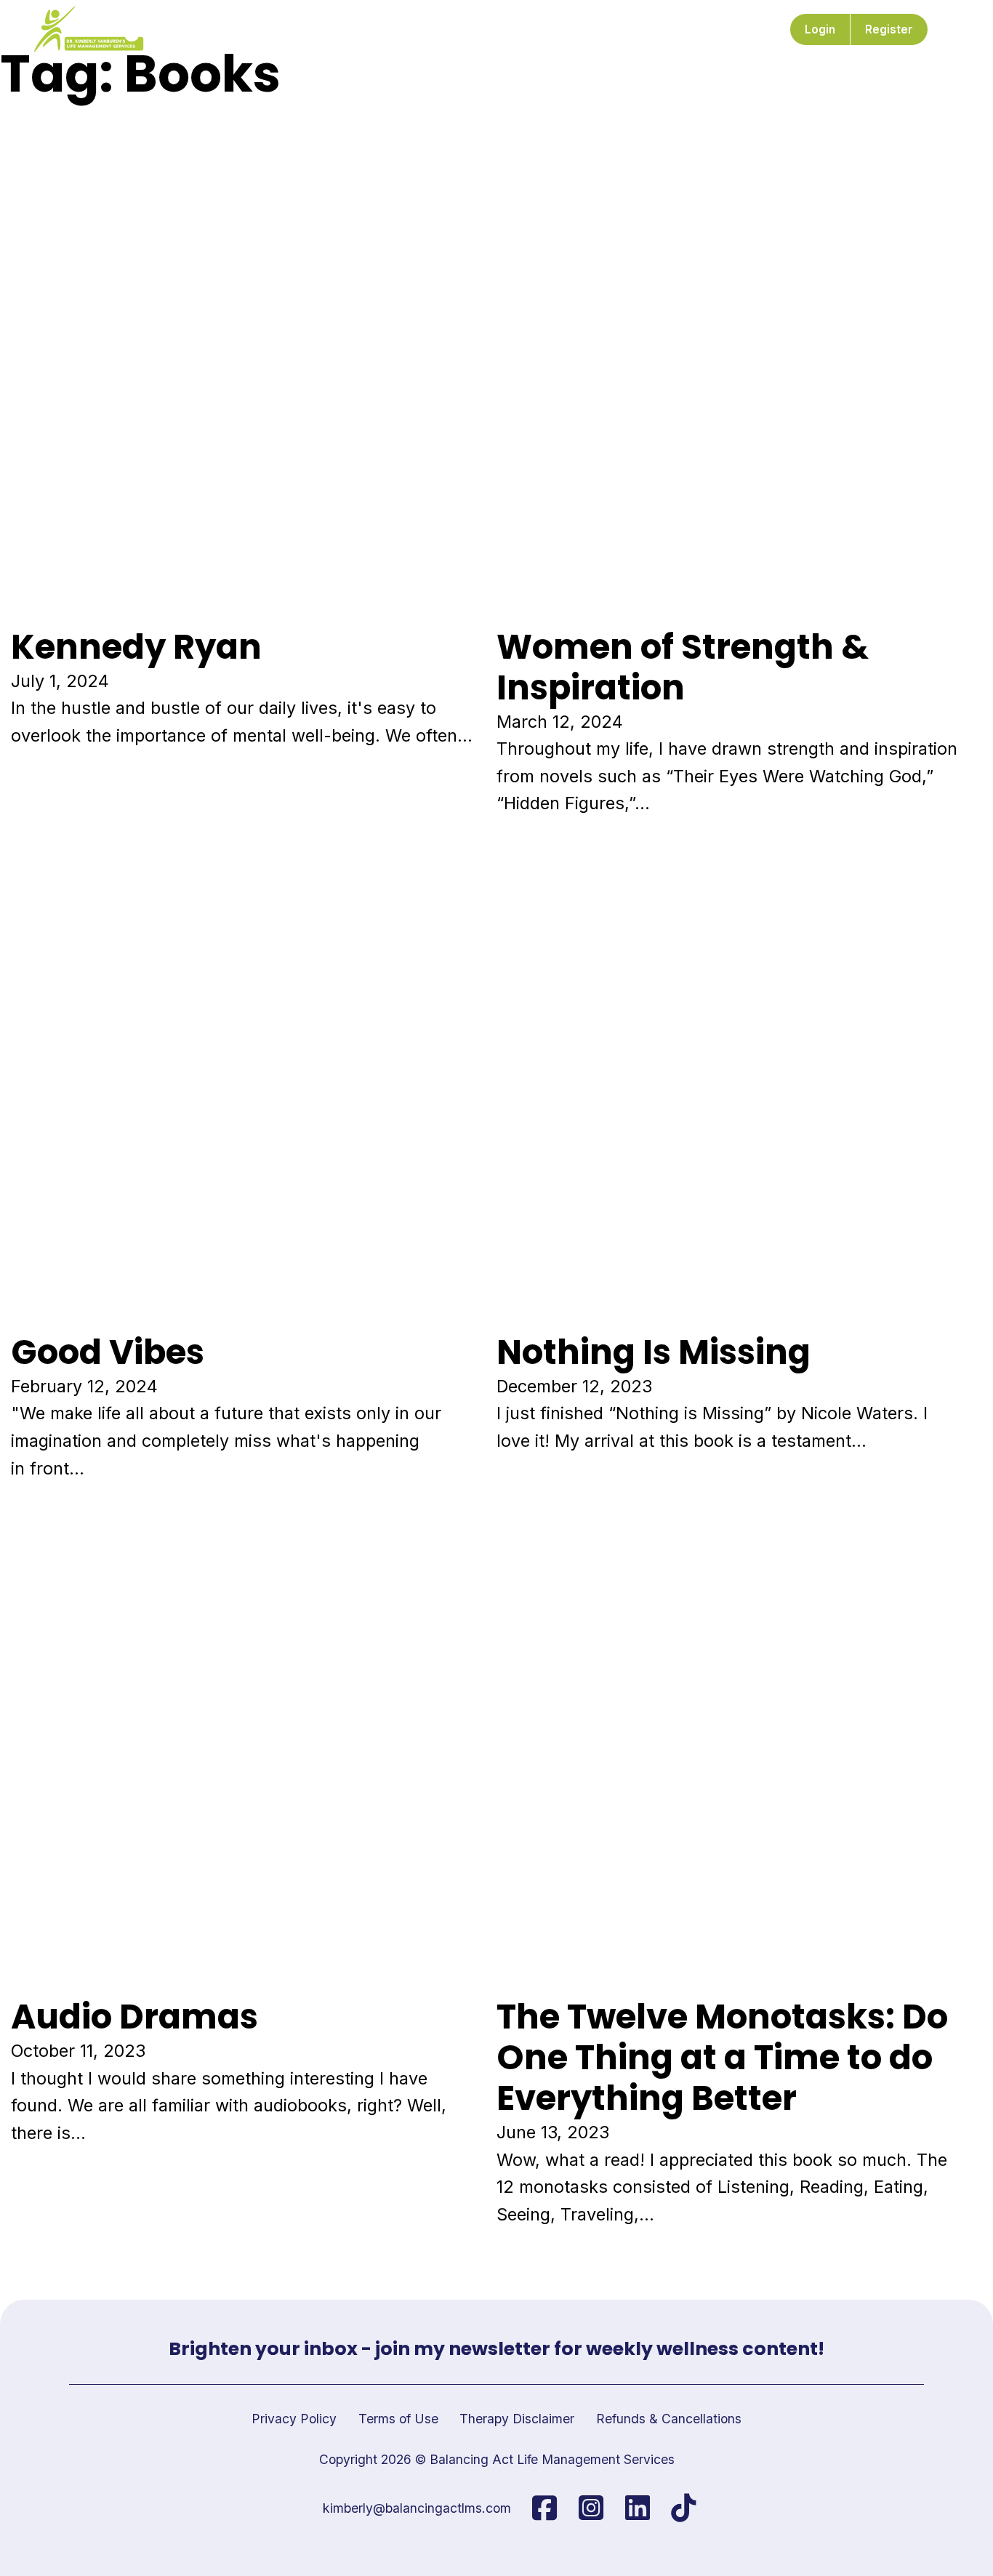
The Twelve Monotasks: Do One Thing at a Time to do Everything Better (722, 2057)
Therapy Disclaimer (517, 2419)
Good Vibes (108, 1352)
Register (889, 29)
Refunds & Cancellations (669, 2419)
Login (820, 29)
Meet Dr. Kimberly (230, 29)
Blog (659, 29)
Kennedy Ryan (136, 647)
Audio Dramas (134, 2017)
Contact (715, 29)
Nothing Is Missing (654, 1352)
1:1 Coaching (518, 29)
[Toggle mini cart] (952, 29)
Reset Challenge (348, 29)
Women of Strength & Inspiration (683, 667)
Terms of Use (398, 2419)
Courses (439, 29)
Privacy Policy (294, 2419)
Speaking (599, 29)
